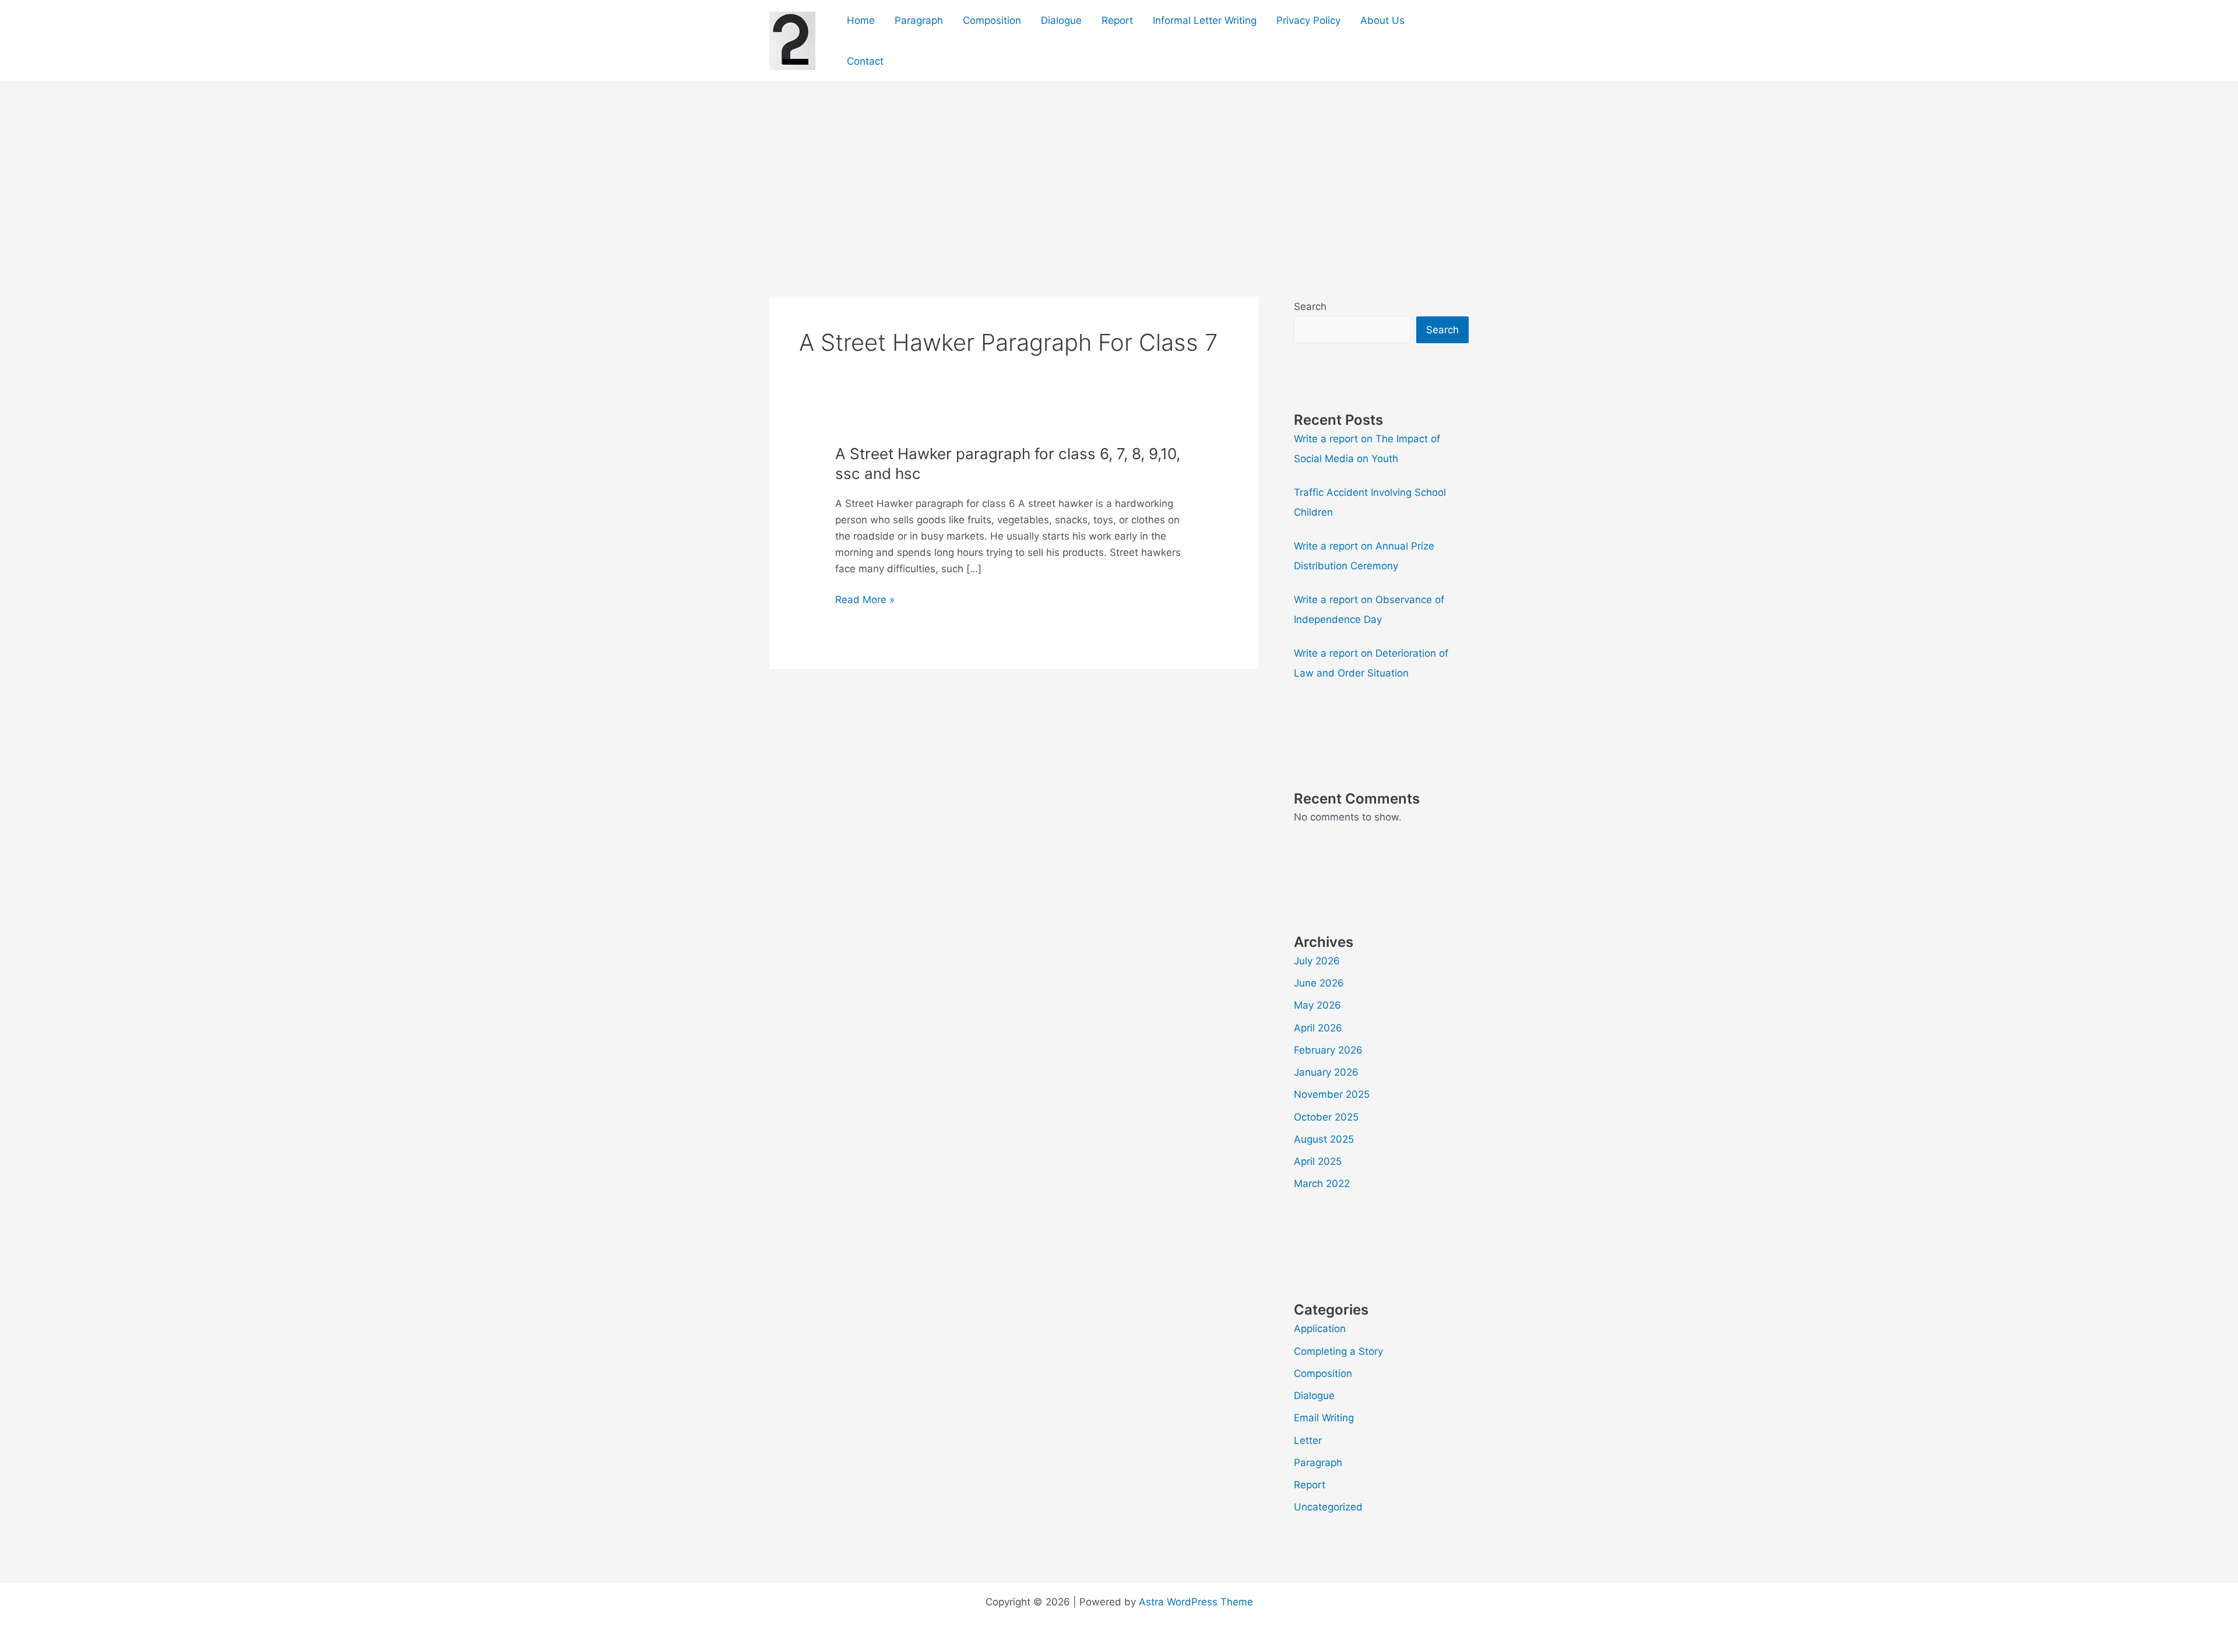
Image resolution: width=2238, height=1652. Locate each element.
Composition (992, 20)
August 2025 (1324, 1139)
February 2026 (1328, 1050)
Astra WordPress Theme (1196, 1602)
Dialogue (1061, 20)
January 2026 (1326, 1072)
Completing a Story (1338, 1351)
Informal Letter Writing (1205, 20)
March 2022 (1322, 1183)
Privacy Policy (1308, 20)
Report (1117, 20)
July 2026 (1317, 961)
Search (1310, 307)
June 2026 (1319, 983)
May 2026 (1317, 1005)
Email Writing (1324, 1418)
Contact (865, 61)
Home (861, 20)
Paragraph (919, 20)
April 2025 (1318, 1161)
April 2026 (1318, 1028)
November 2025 (1332, 1094)
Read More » (865, 600)
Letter (1308, 1440)
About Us (1382, 20)
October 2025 (1326, 1117)
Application (1320, 1329)
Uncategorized (1328, 1507)
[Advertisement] (1119, 170)
